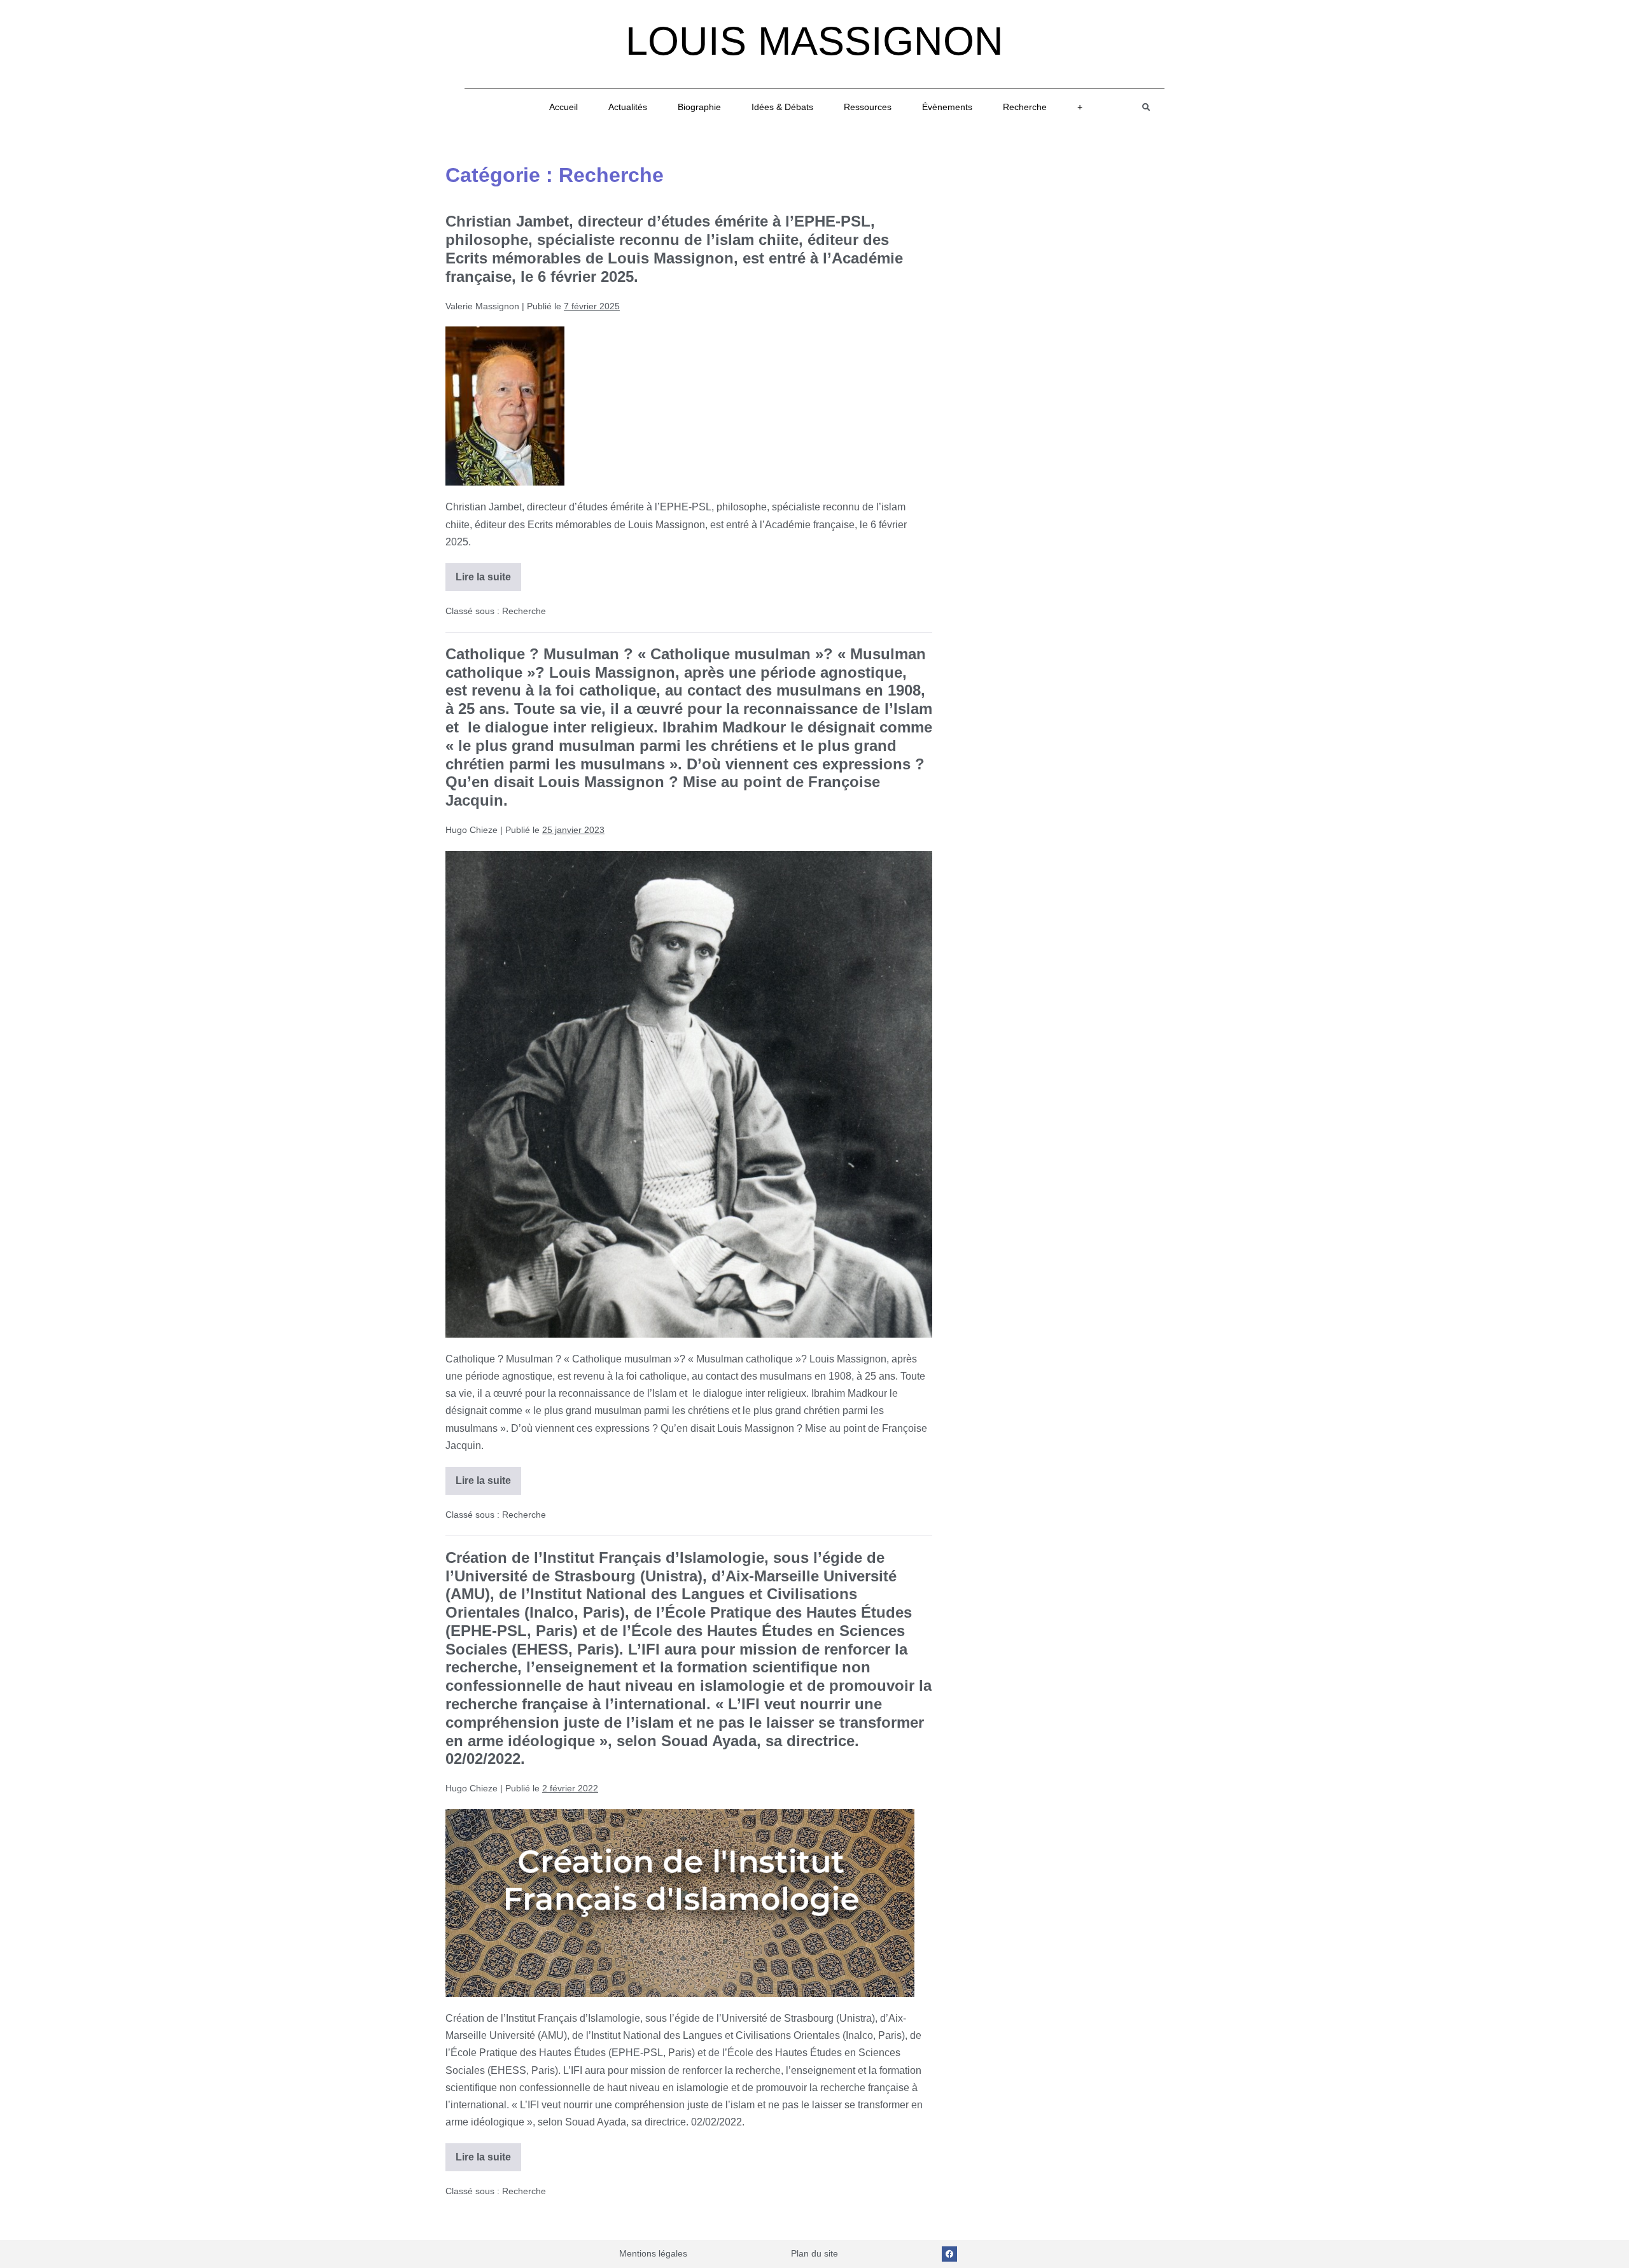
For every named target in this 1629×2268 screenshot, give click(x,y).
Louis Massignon (814, 41)
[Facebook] (949, 2254)
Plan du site (814, 2253)
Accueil (563, 107)
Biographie (699, 107)
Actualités (628, 107)
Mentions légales (653, 2253)
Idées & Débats (782, 107)
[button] (1146, 107)
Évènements (947, 107)
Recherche (1025, 107)
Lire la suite (488, 573)
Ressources (868, 107)
